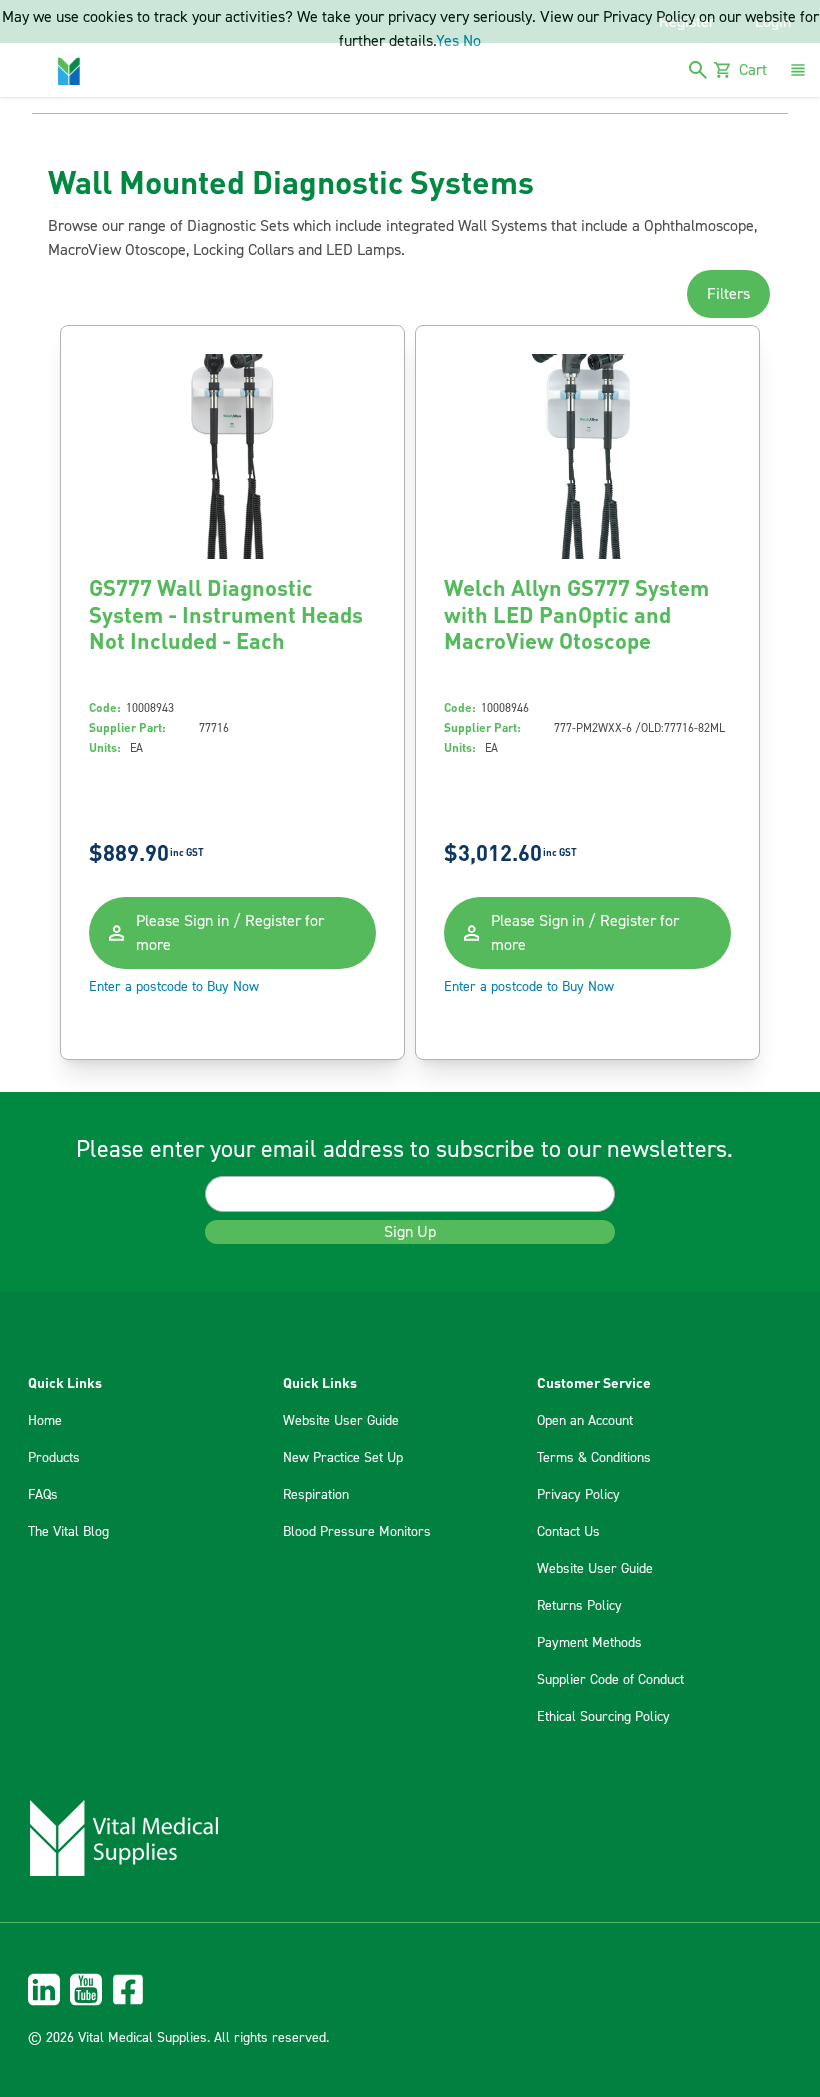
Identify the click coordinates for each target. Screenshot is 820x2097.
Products (54, 1458)
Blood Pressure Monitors (357, 1532)
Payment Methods (589, 1643)
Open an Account (585, 1421)
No (472, 41)
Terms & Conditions (594, 1458)
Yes (447, 41)
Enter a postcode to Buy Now (174, 987)
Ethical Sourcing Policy (603, 1717)
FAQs (43, 1495)
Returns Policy (579, 1606)
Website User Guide (341, 1421)
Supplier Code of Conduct (610, 1680)
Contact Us (568, 1532)
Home (45, 1421)
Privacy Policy (578, 1495)
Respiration (316, 1495)
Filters (728, 294)
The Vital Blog (68, 1532)
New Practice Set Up (343, 1458)
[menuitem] (410, 1989)
